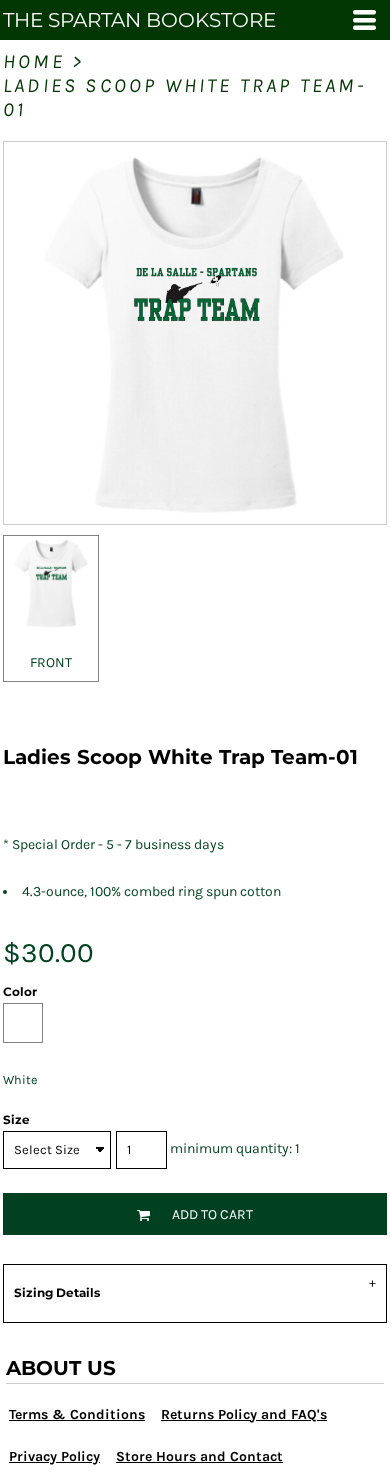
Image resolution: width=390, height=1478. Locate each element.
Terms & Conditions (77, 1414)
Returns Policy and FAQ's (244, 1414)
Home (34, 61)
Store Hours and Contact (199, 1456)
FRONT (51, 662)
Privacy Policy (54, 1456)
